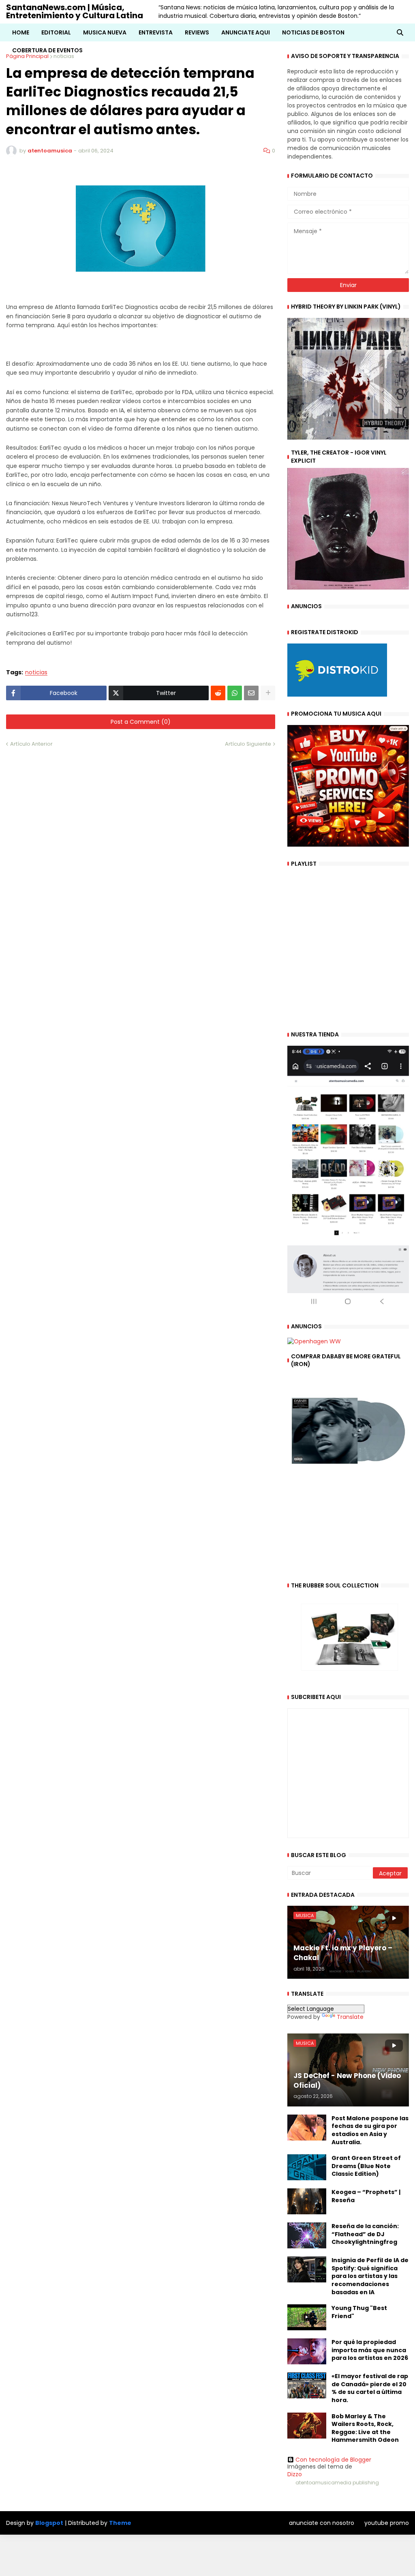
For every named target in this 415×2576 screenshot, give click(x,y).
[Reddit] (218, 693)
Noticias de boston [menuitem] (313, 32)
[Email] (251, 693)
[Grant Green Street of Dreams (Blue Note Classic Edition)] (307, 2167)
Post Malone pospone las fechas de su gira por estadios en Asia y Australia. (370, 2130)
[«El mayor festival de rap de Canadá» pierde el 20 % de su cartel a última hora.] (307, 2385)
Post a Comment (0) (141, 722)
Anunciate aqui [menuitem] (246, 32)
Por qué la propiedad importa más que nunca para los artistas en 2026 (370, 2350)
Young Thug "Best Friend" (359, 2312)
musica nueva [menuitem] (105, 32)
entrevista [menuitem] (156, 32)
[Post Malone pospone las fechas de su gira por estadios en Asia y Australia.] (307, 2128)
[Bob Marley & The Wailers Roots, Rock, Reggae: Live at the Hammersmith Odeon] (307, 2426)
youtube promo (387, 2523)
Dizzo (295, 2474)
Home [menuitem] (21, 32)
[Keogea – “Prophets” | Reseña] (307, 2201)
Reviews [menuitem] (197, 32)
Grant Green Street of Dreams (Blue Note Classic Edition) (366, 2166)
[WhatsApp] (235, 693)
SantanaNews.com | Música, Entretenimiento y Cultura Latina (75, 11)
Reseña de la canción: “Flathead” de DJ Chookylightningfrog (365, 2234)
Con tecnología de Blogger (333, 2460)
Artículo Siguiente (248, 744)
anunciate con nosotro (322, 2523)
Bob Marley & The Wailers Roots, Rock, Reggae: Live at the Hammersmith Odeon (365, 2428)
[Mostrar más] (268, 693)
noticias (36, 672)
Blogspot (49, 2523)
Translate (350, 2017)
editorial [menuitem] (56, 32)
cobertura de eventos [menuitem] (47, 50)
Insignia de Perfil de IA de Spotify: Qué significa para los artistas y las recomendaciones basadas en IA (370, 2276)
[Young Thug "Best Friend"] (307, 2317)
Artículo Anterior (31, 744)
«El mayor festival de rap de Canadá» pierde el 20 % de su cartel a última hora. (370, 2388)
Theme (120, 2523)
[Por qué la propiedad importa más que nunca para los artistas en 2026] (307, 2351)
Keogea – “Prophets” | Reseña (366, 2196)
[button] (400, 32)
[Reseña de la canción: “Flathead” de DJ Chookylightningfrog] (307, 2235)
